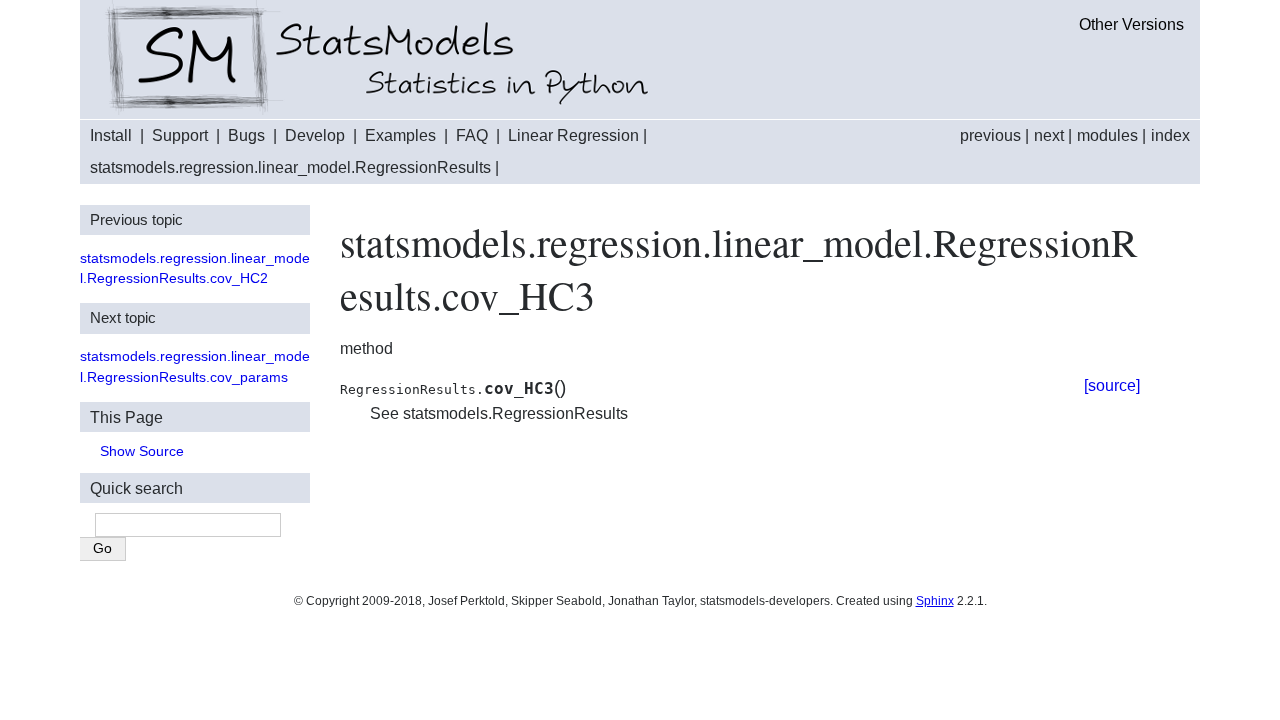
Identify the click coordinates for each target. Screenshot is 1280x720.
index (1170, 135)
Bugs (246, 135)
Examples (400, 135)
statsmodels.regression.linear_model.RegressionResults (290, 167)
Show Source (142, 451)
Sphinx (935, 601)
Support (180, 135)
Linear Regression (573, 135)
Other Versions (1131, 24)
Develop (315, 135)
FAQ (472, 135)
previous (990, 135)
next (1049, 135)
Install (111, 135)
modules (1107, 135)
